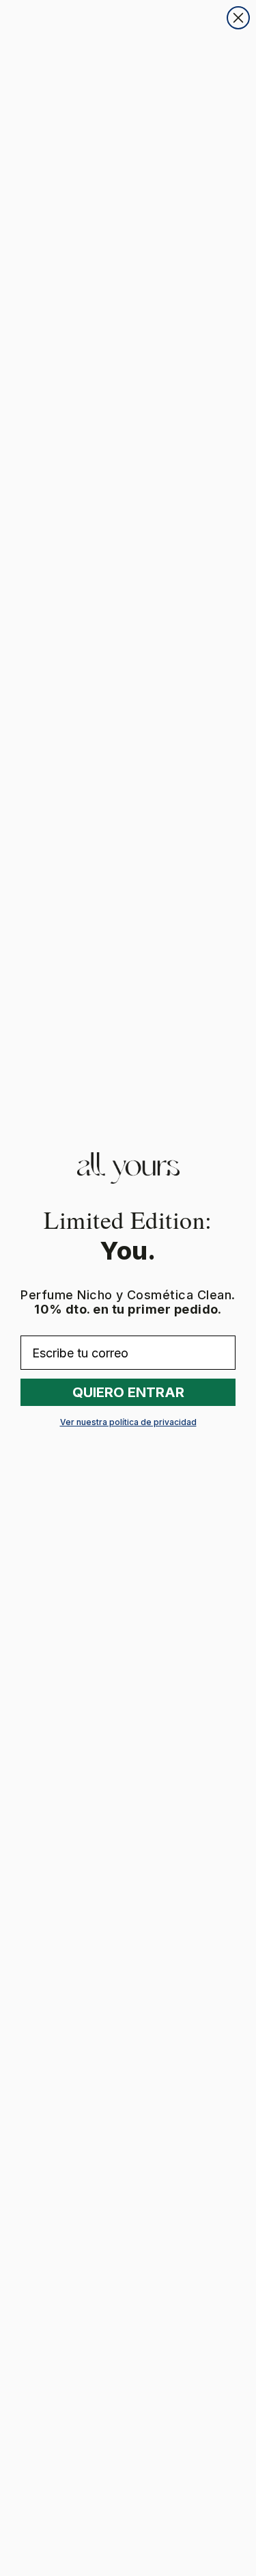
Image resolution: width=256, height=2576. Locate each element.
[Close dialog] (238, 18)
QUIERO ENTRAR (128, 1392)
